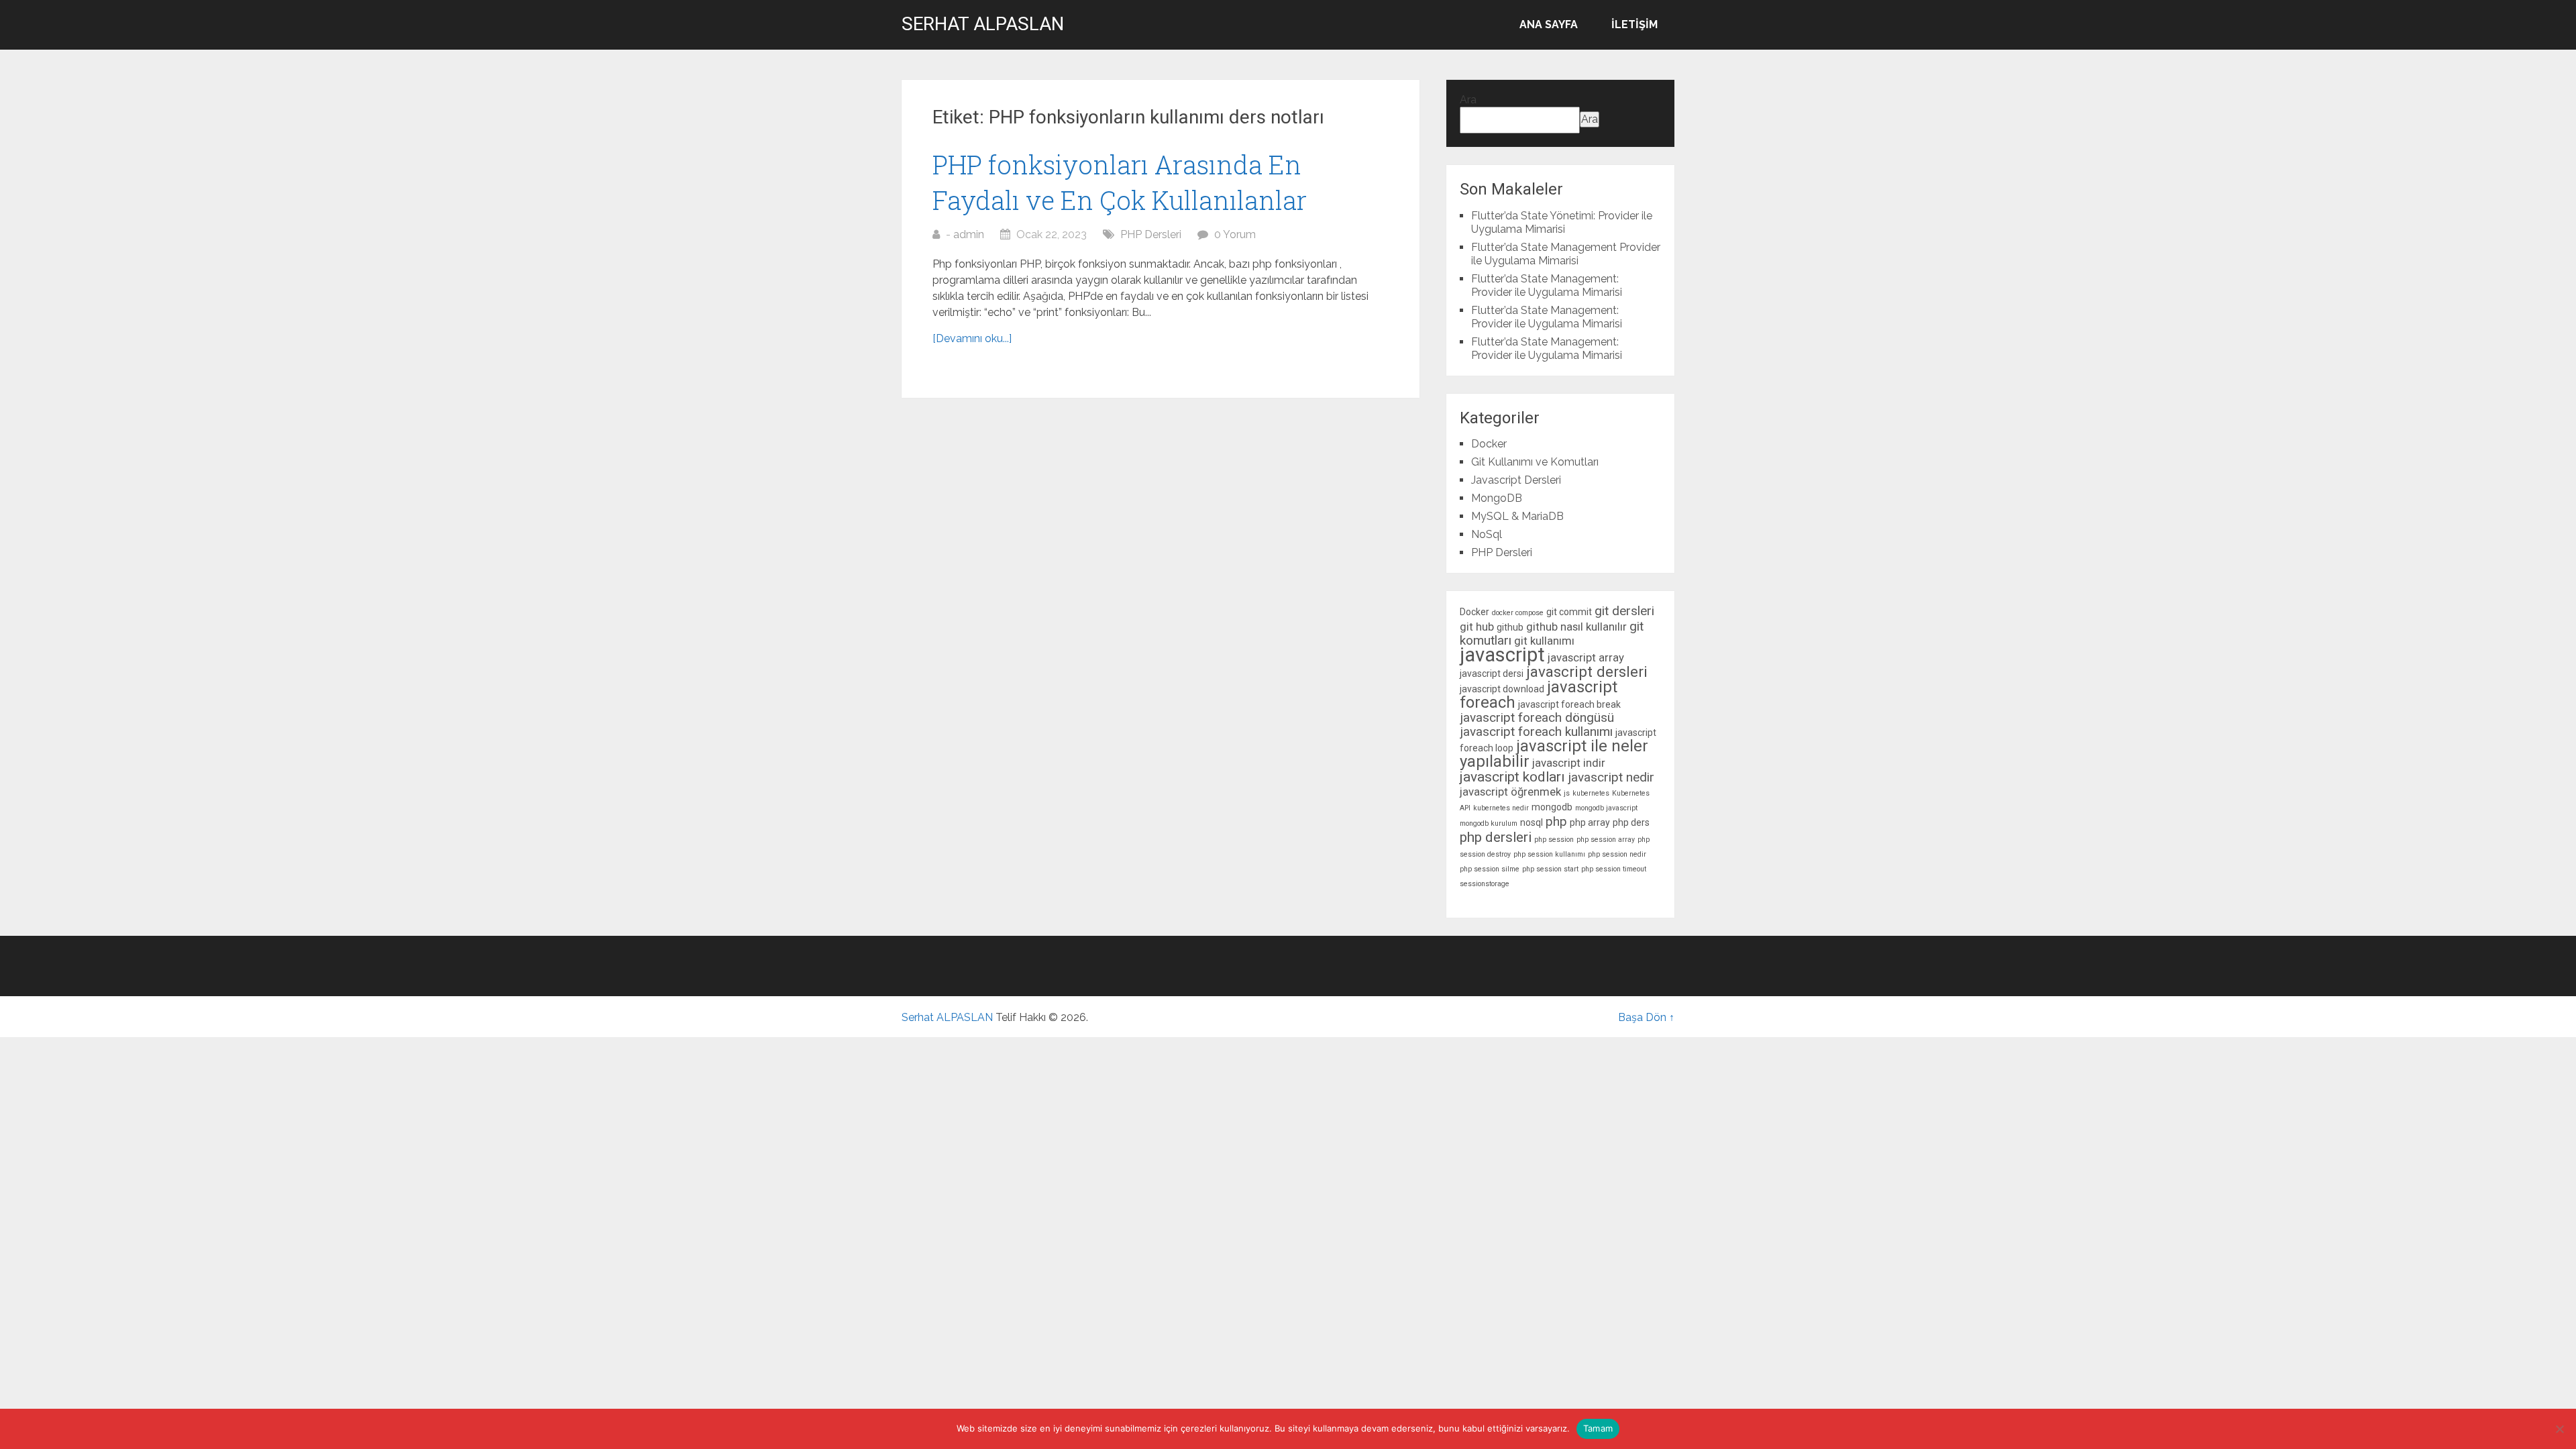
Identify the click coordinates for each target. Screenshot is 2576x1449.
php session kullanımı (1549, 854)
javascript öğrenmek (1510, 792)
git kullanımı (1544, 641)
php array (1590, 822)
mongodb (1552, 807)
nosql (1532, 822)
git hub (1477, 627)
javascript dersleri (1587, 672)
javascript (1502, 655)
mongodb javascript (1606, 808)
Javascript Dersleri (1516, 480)
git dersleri (1624, 611)
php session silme (1490, 869)
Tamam (1598, 1428)
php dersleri (1496, 837)
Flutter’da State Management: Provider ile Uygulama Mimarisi (1547, 285)
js (1567, 793)
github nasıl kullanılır (1576, 627)
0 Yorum (1235, 234)
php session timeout (1614, 869)
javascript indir (1569, 763)
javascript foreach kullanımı (1536, 732)
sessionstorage (1485, 884)
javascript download (1502, 689)
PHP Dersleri (1151, 234)
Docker (1489, 444)
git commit (1569, 612)
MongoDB (1497, 498)
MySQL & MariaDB (1517, 516)
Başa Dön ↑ (1646, 1017)
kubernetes (1591, 793)
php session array (1606, 840)
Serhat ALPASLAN (983, 24)
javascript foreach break (1569, 704)
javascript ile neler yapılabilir (1554, 754)
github (1510, 627)
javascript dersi (1492, 674)
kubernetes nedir (1501, 808)
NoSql (1487, 534)
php (1556, 821)
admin (969, 234)
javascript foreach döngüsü (1537, 717)
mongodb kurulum (1489, 823)
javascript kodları (1512, 777)
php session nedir (1617, 854)
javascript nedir (1611, 777)
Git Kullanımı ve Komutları (1535, 462)
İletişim (1634, 24)
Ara (1468, 100)
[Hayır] (2559, 1429)
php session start (1550, 869)
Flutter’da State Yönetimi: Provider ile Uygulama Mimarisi (1562, 222)
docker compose (1518, 613)
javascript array (1586, 657)
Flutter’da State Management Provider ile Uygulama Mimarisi (1566, 254)
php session (1554, 840)
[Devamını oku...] (972, 338)
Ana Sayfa (1549, 24)
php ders (1631, 822)
